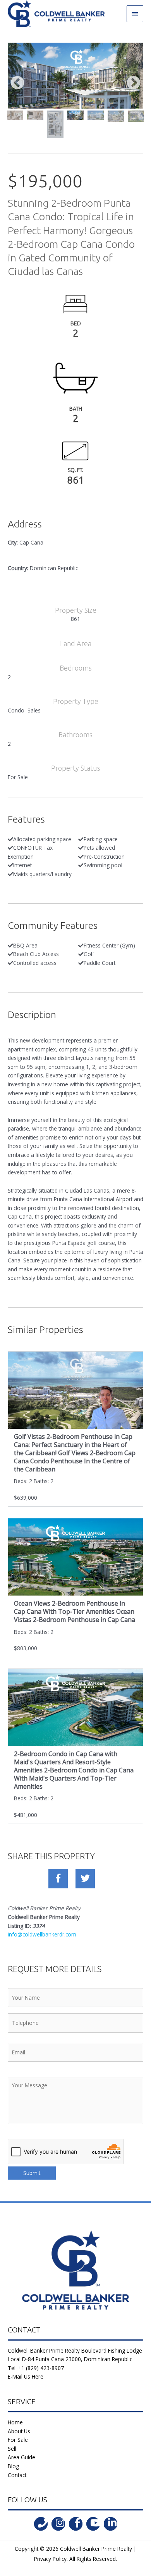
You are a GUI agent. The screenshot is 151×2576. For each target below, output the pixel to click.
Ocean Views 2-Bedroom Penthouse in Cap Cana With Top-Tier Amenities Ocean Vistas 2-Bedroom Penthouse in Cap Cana (75, 1611)
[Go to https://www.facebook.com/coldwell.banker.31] (76, 2524)
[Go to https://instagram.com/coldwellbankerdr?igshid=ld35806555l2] (58, 2524)
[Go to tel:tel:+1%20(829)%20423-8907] (41, 2524)
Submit (32, 2173)
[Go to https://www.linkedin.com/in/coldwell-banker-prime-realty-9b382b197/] (111, 2524)
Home (15, 2422)
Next (134, 83)
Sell (12, 2449)
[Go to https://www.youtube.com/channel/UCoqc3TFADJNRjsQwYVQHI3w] (93, 2524)
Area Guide (21, 2457)
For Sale (18, 2440)
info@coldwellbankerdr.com (42, 1934)
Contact (17, 2475)
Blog (13, 2466)
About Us (19, 2431)
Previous (17, 83)
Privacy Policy (50, 2559)
